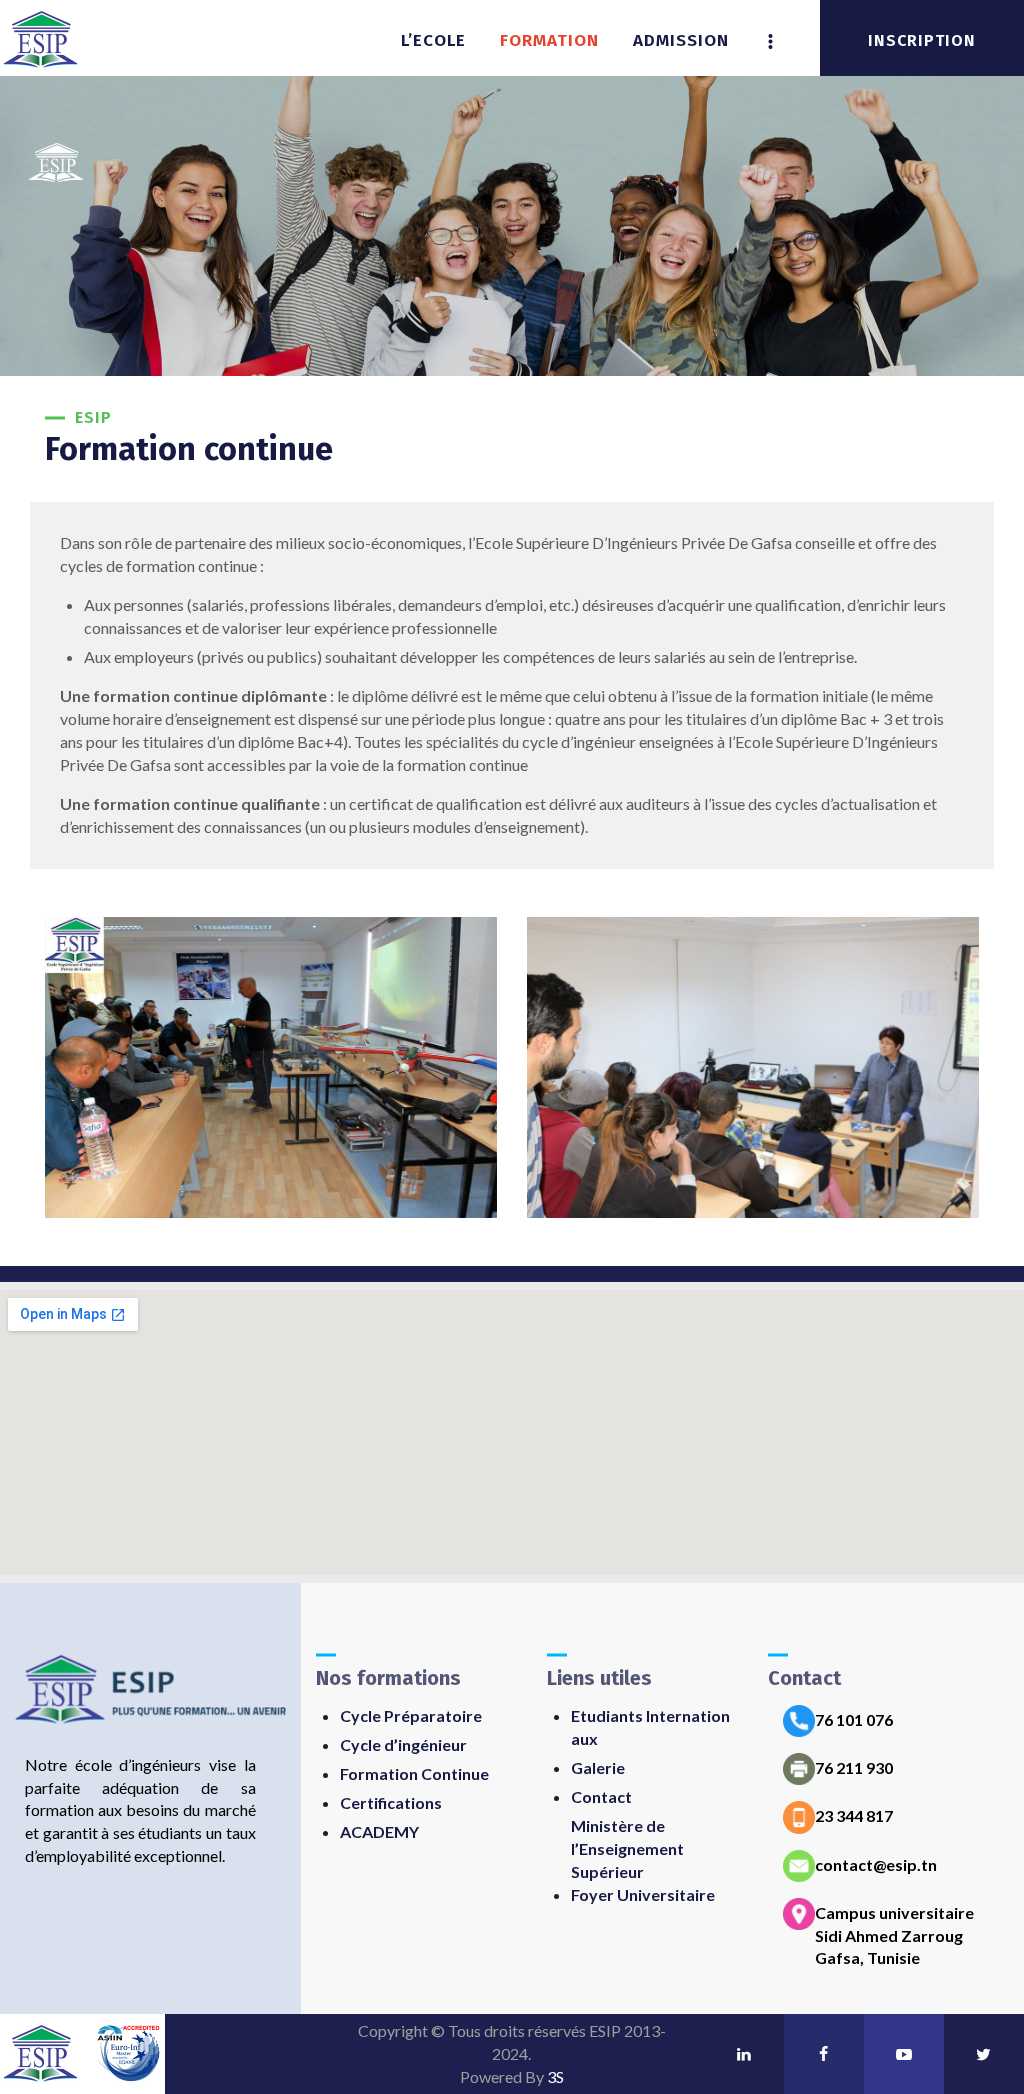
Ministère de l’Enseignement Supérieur (627, 1848)
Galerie (598, 1767)
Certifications (391, 1802)
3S (555, 2076)
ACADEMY (379, 1831)
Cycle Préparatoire (411, 1715)
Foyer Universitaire (643, 1894)
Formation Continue (414, 1773)
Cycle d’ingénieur (403, 1744)
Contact (601, 1796)
